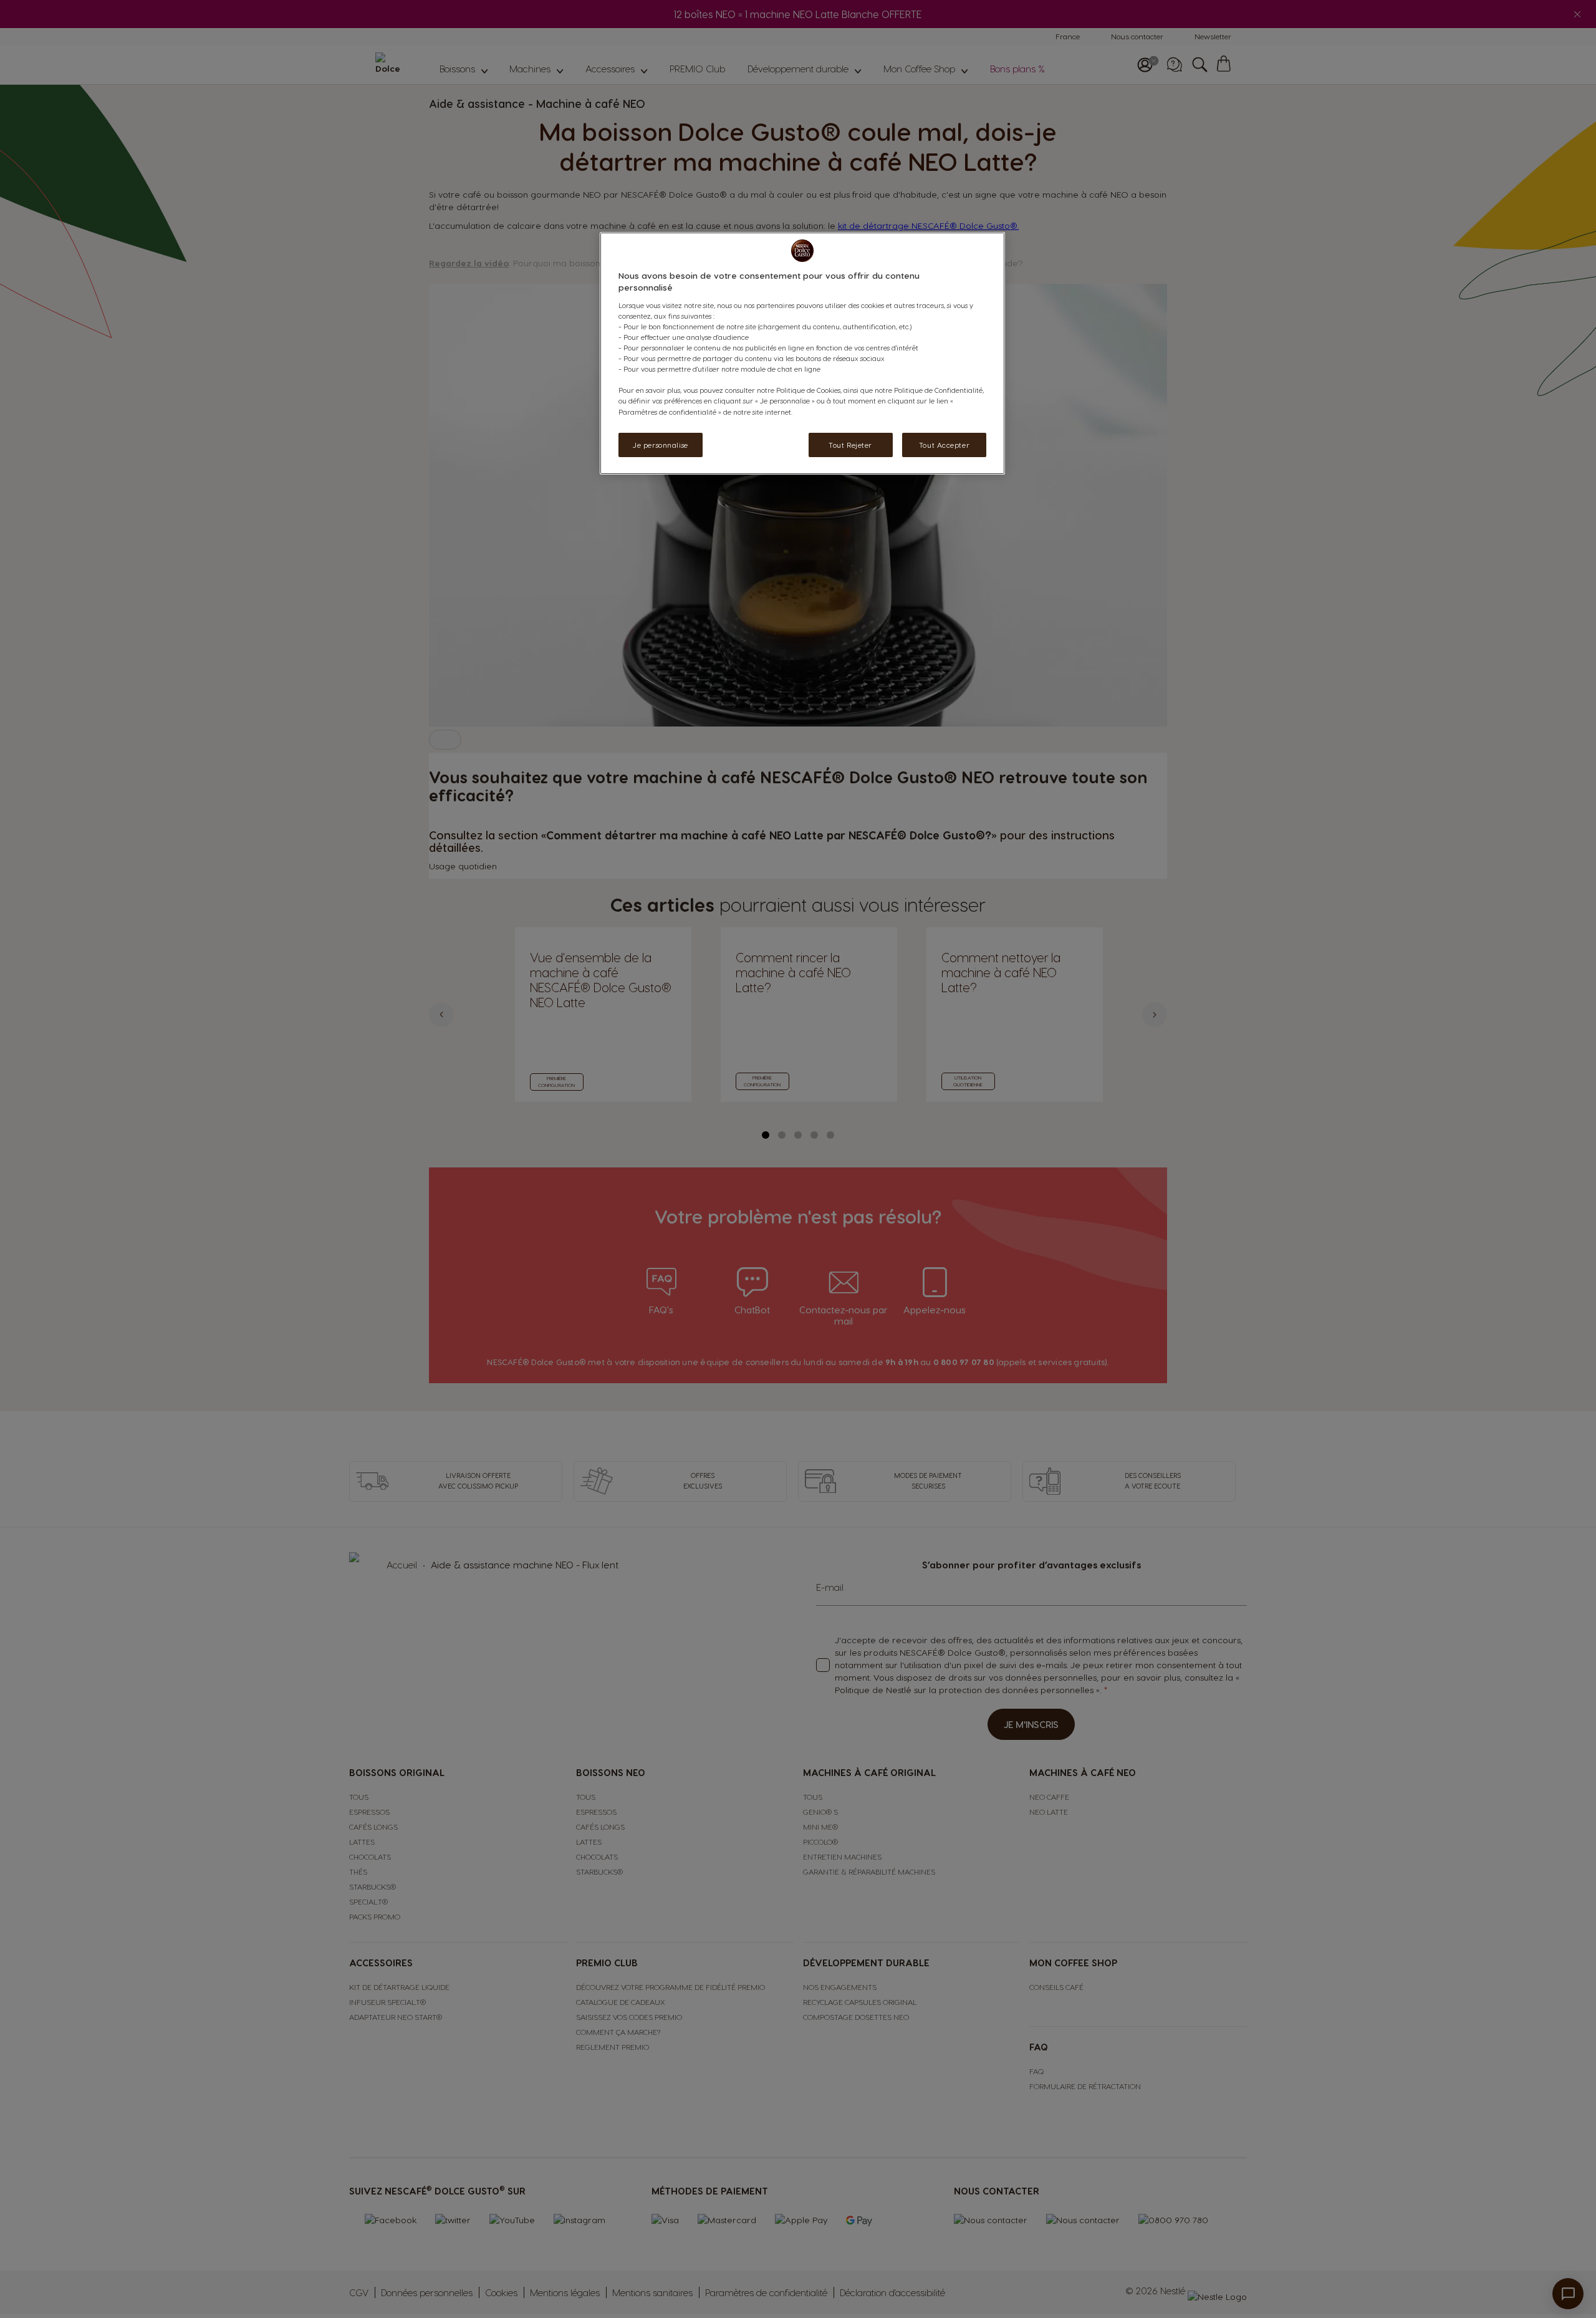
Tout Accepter (944, 445)
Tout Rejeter (850, 445)
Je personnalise (661, 445)
